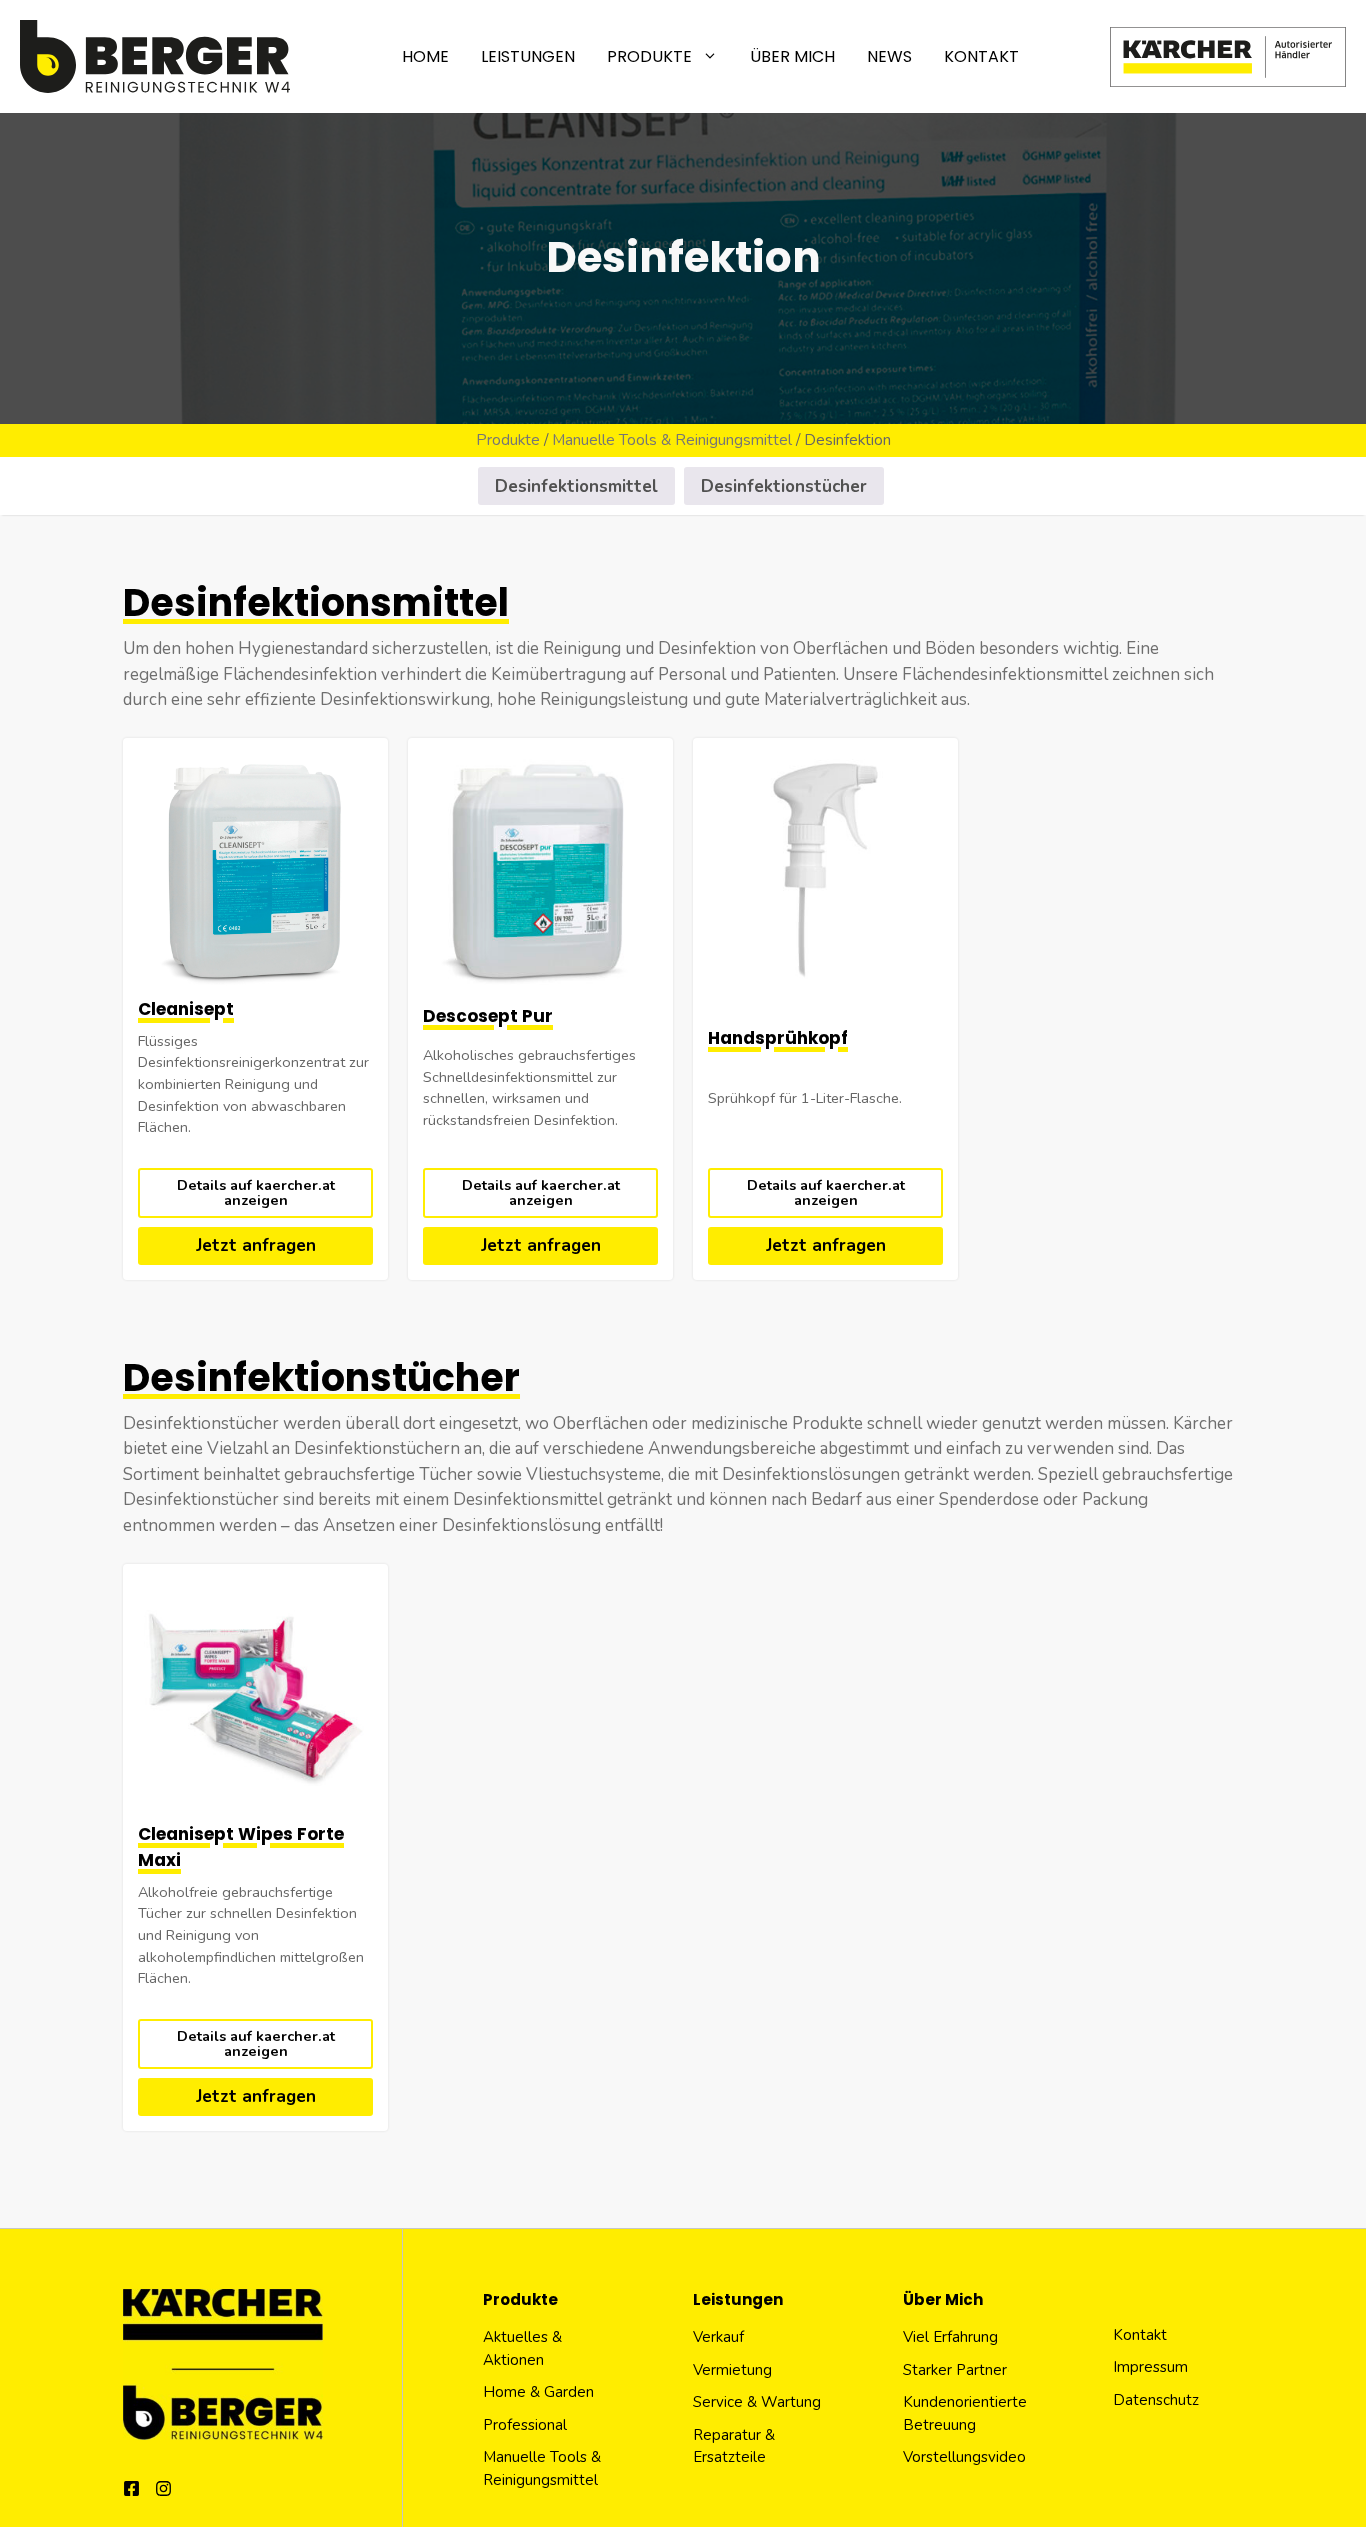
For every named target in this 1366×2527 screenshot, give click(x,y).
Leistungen (528, 56)
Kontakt (981, 56)
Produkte (649, 56)
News (889, 56)
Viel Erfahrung (950, 2337)
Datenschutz (1156, 2400)
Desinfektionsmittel (576, 486)
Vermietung (732, 2370)
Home (425, 56)
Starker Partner (955, 2370)
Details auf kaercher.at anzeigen (256, 1192)
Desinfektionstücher (784, 486)
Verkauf (718, 2337)
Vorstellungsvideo (964, 2457)
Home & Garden (538, 2392)
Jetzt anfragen (256, 1245)
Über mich (792, 56)
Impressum (1150, 2367)
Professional (525, 2425)
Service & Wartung (757, 2402)
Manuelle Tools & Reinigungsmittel (672, 440)
